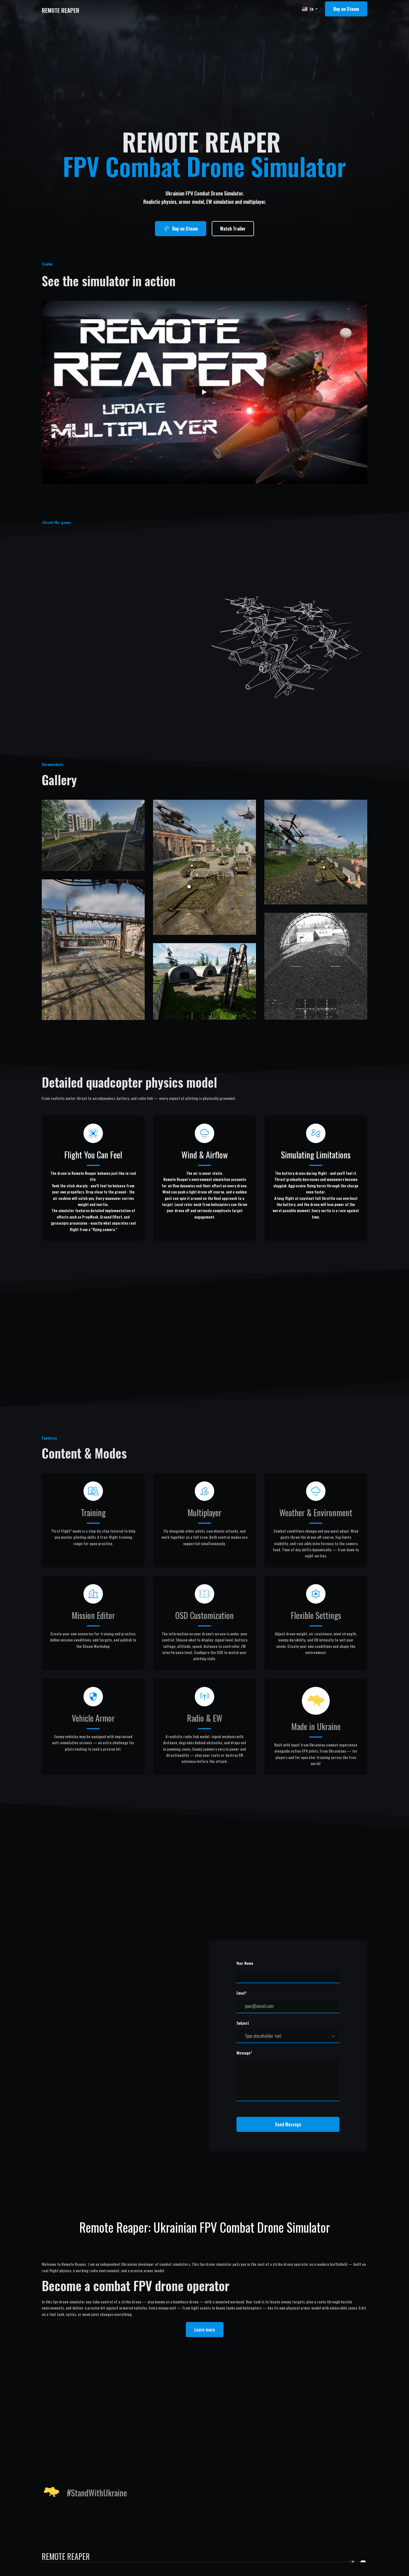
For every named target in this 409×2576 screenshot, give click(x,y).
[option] (308, 9)
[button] (346, 9)
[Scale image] (93, 835)
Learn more (205, 2330)
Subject (243, 2023)
